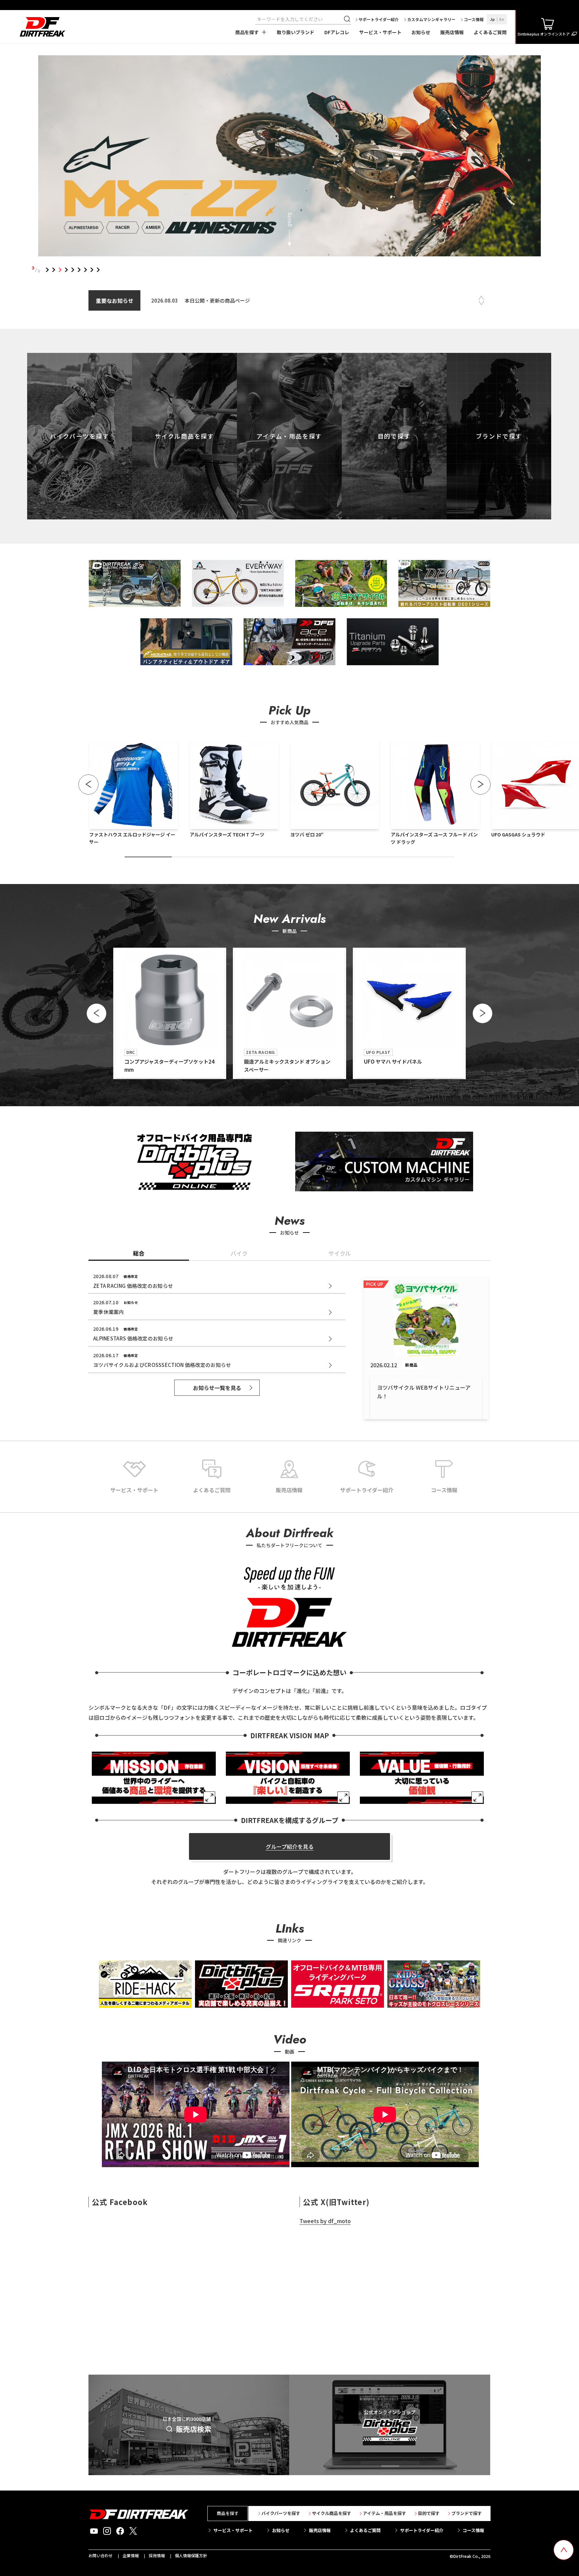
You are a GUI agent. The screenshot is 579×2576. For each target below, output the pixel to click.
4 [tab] (67, 270)
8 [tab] (92, 270)
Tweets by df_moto (325, 2221)
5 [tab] (73, 270)
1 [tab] (47, 270)
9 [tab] (98, 270)
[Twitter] (133, 2531)
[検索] (348, 19)
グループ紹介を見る (290, 1846)
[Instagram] (107, 2531)
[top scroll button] (564, 2550)
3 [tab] (60, 270)
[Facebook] (120, 2531)
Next (481, 303)
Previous (481, 298)
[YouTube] (94, 2531)
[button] (88, 784)
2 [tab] (54, 270)
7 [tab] (86, 270)
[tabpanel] (290, 157)
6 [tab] (79, 270)
